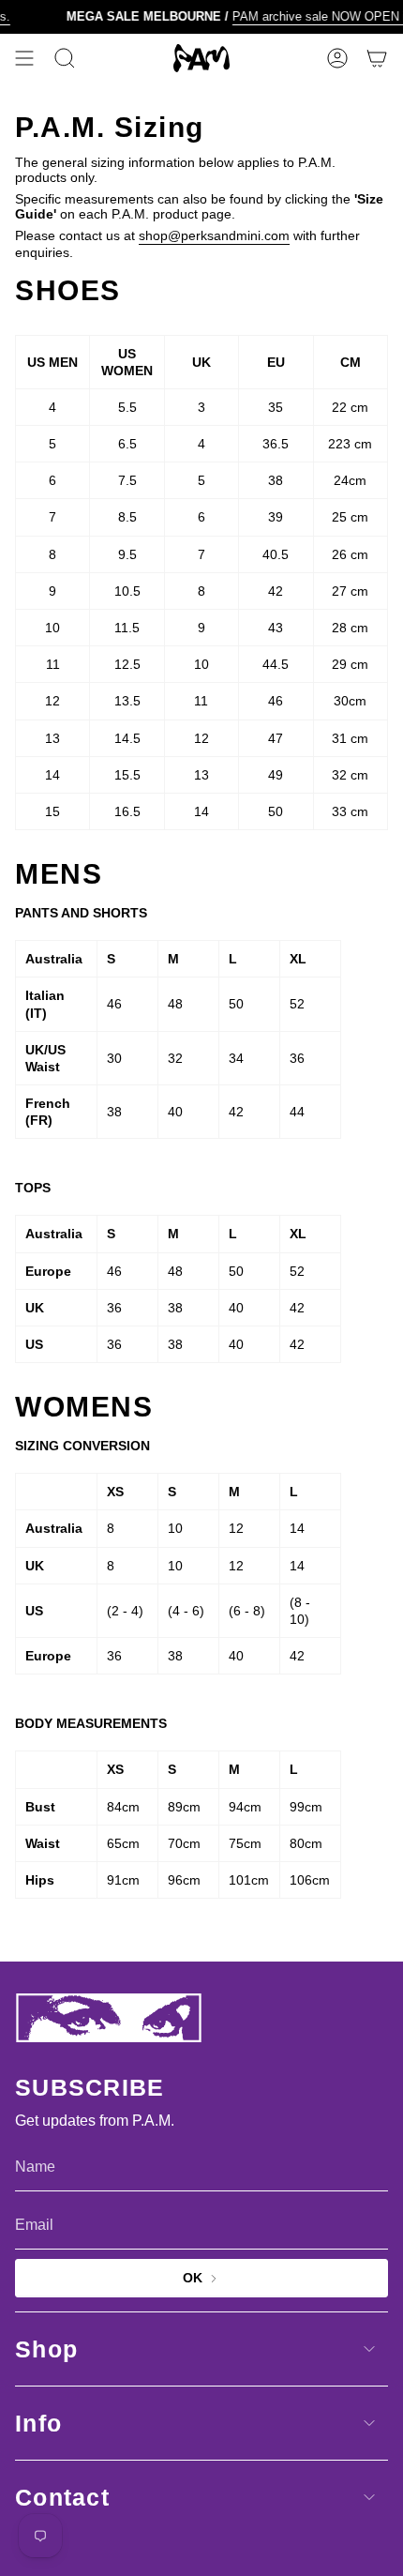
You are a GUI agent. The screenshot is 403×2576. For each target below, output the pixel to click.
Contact (62, 2497)
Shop (46, 2349)
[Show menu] (24, 58)
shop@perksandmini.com (214, 235)
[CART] (377, 58)
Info (38, 2423)
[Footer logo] (109, 2018)
